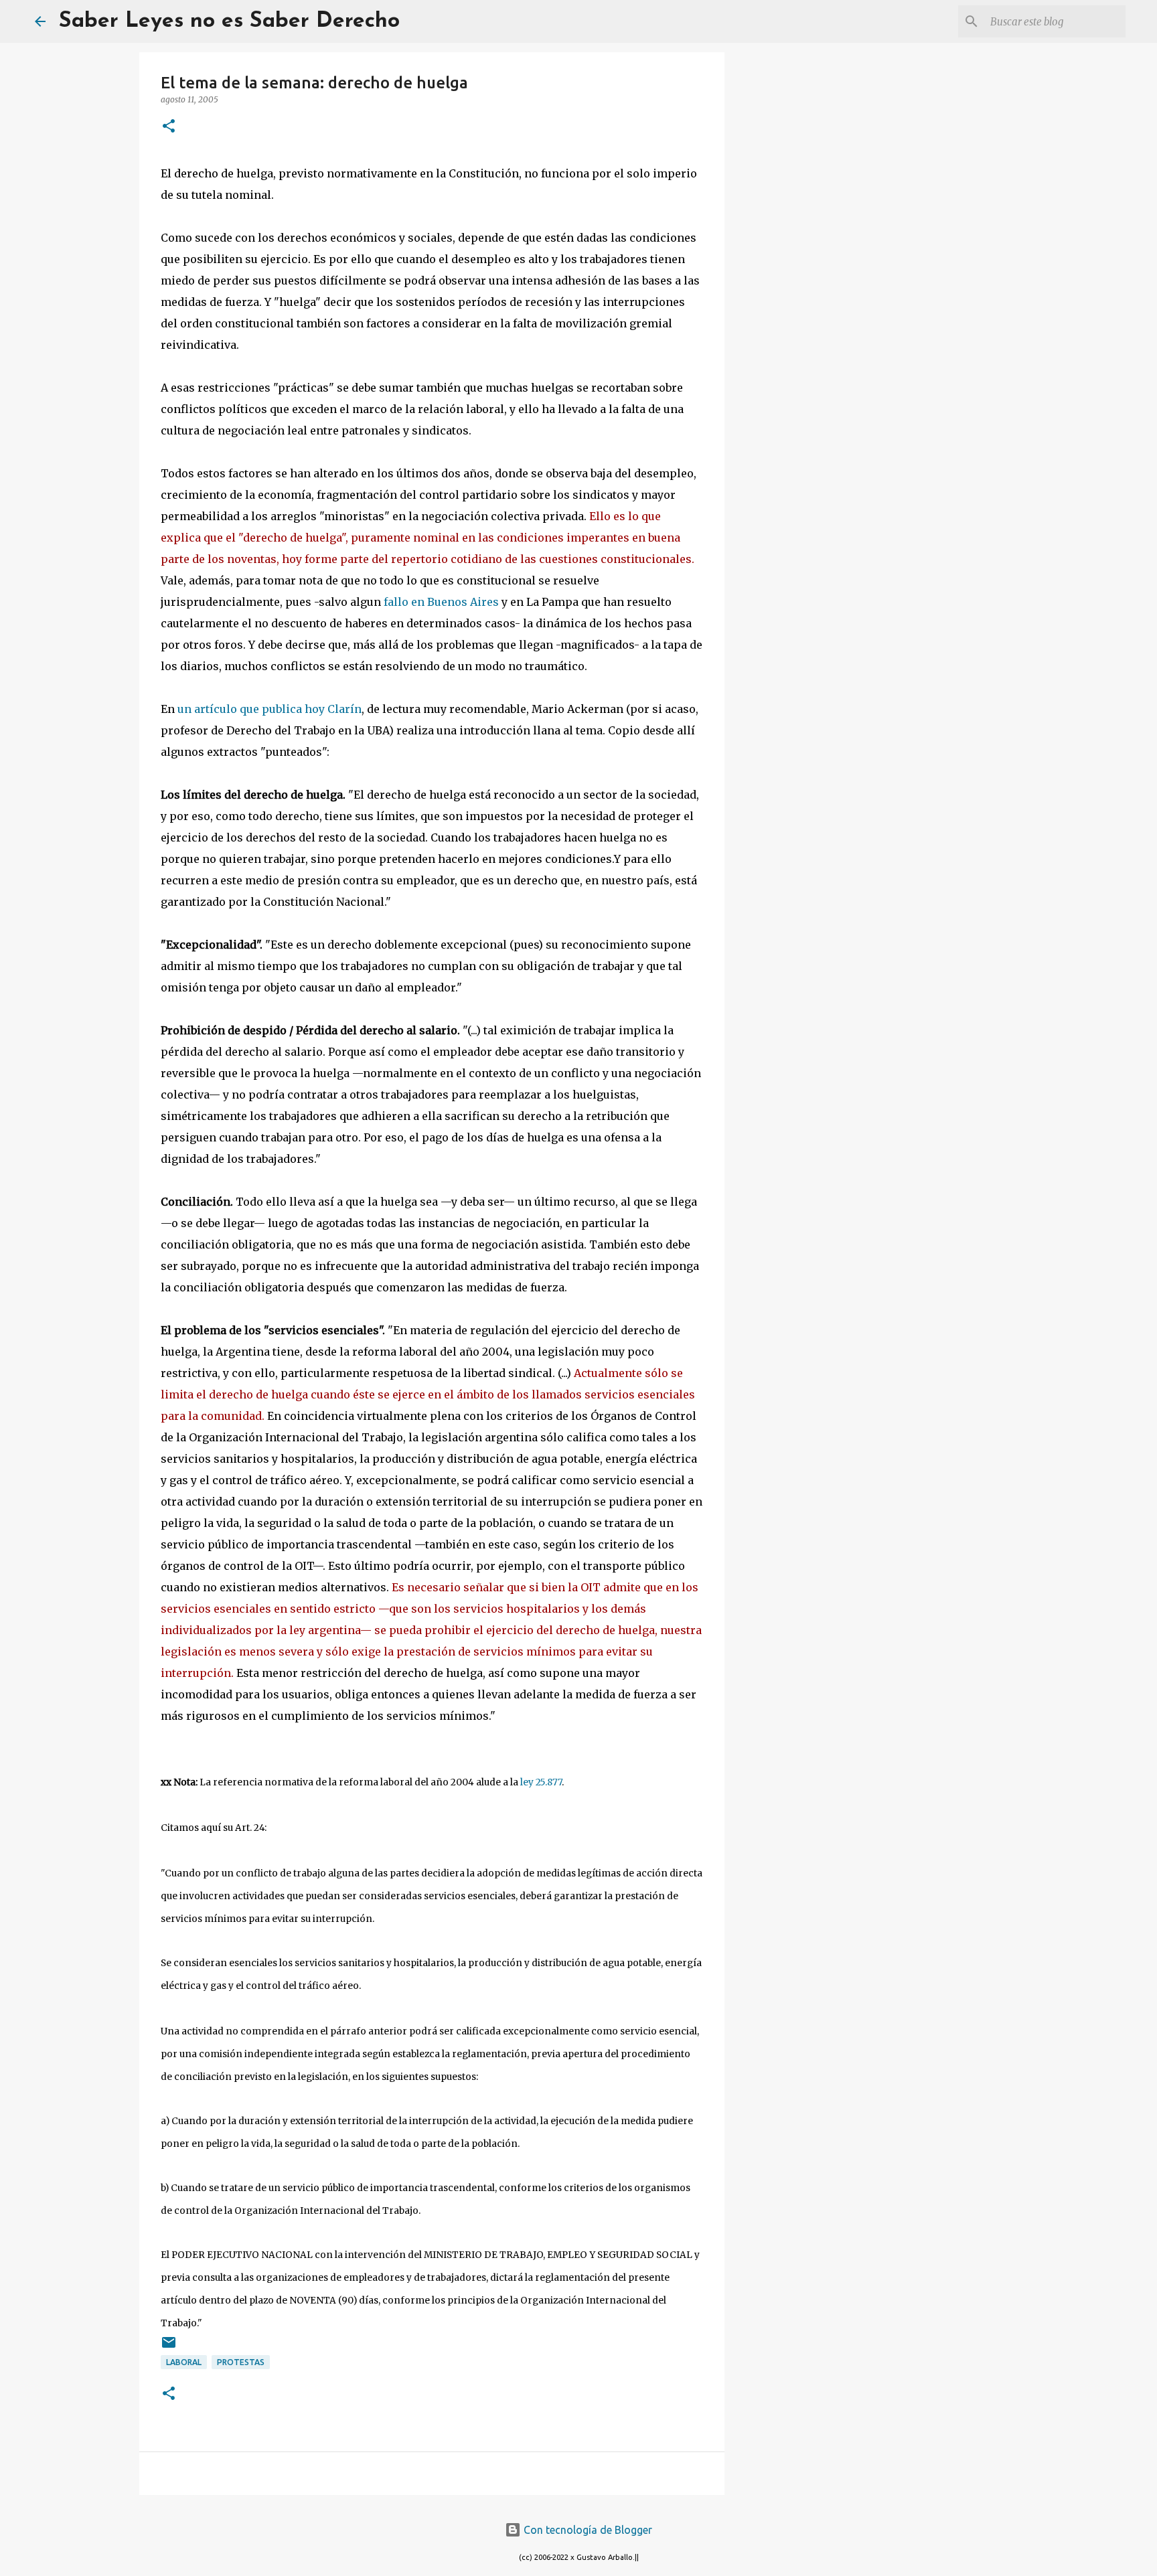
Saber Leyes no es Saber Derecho (229, 21)
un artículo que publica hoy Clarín (269, 709)
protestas (241, 2362)
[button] (169, 127)
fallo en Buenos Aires (441, 602)
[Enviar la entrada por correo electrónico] (169, 2347)
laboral (184, 2362)
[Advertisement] (793, 268)
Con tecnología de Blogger (587, 2530)
